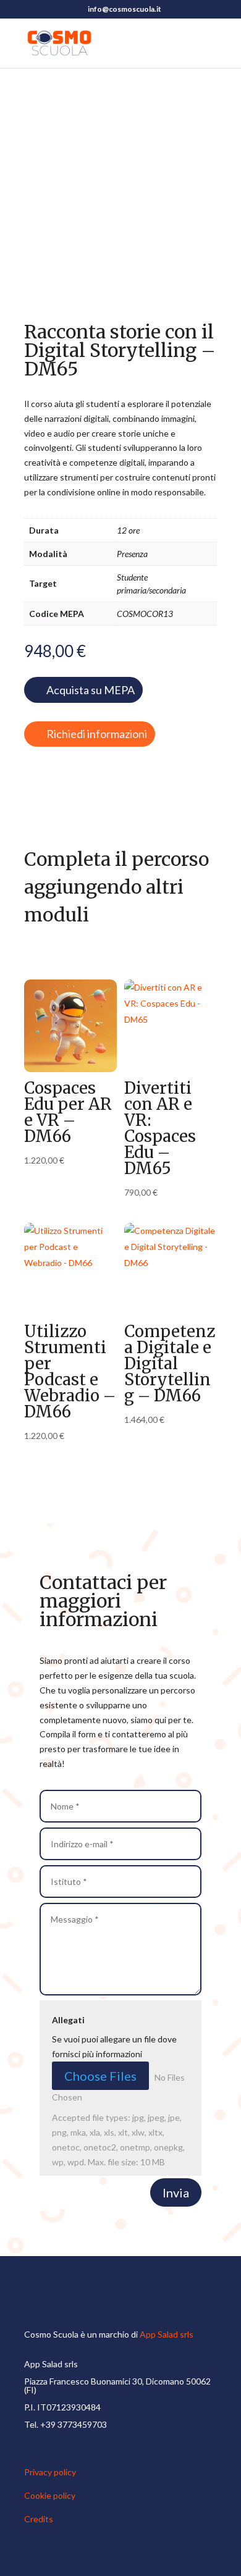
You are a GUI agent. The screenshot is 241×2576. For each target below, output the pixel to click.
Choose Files (100, 2076)
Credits (39, 2519)
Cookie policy (50, 2495)
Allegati (68, 2020)
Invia (176, 2192)
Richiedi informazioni (97, 734)
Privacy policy (50, 2472)
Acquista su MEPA (91, 690)
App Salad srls (167, 2334)
